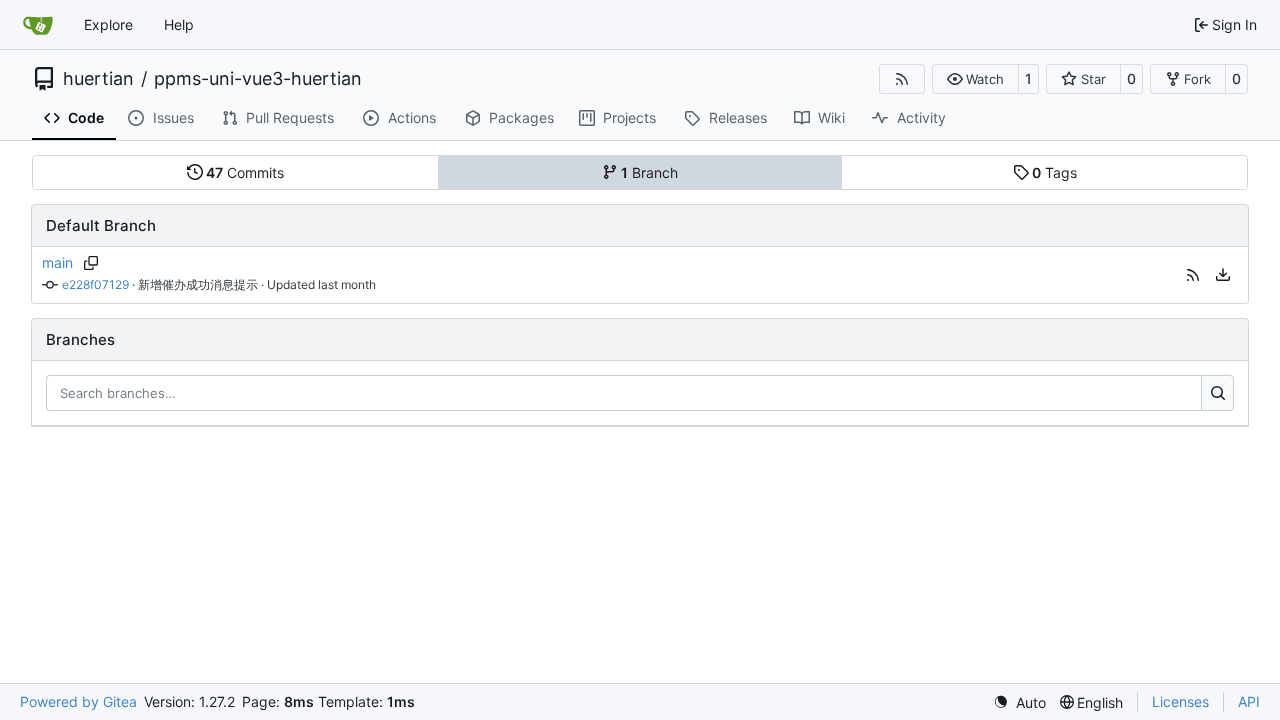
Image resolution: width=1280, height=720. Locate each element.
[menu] (1223, 275)
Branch (649, 172)
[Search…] (1217, 393)
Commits (245, 172)
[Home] (38, 25)
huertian (98, 79)
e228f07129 (95, 284)
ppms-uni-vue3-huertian (258, 79)
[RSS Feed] (902, 79)
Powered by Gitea (78, 701)
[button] (975, 79)
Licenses (1180, 701)
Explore (108, 24)
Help (179, 24)
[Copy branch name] (90, 263)
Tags (1054, 172)
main (57, 262)
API (1249, 701)
